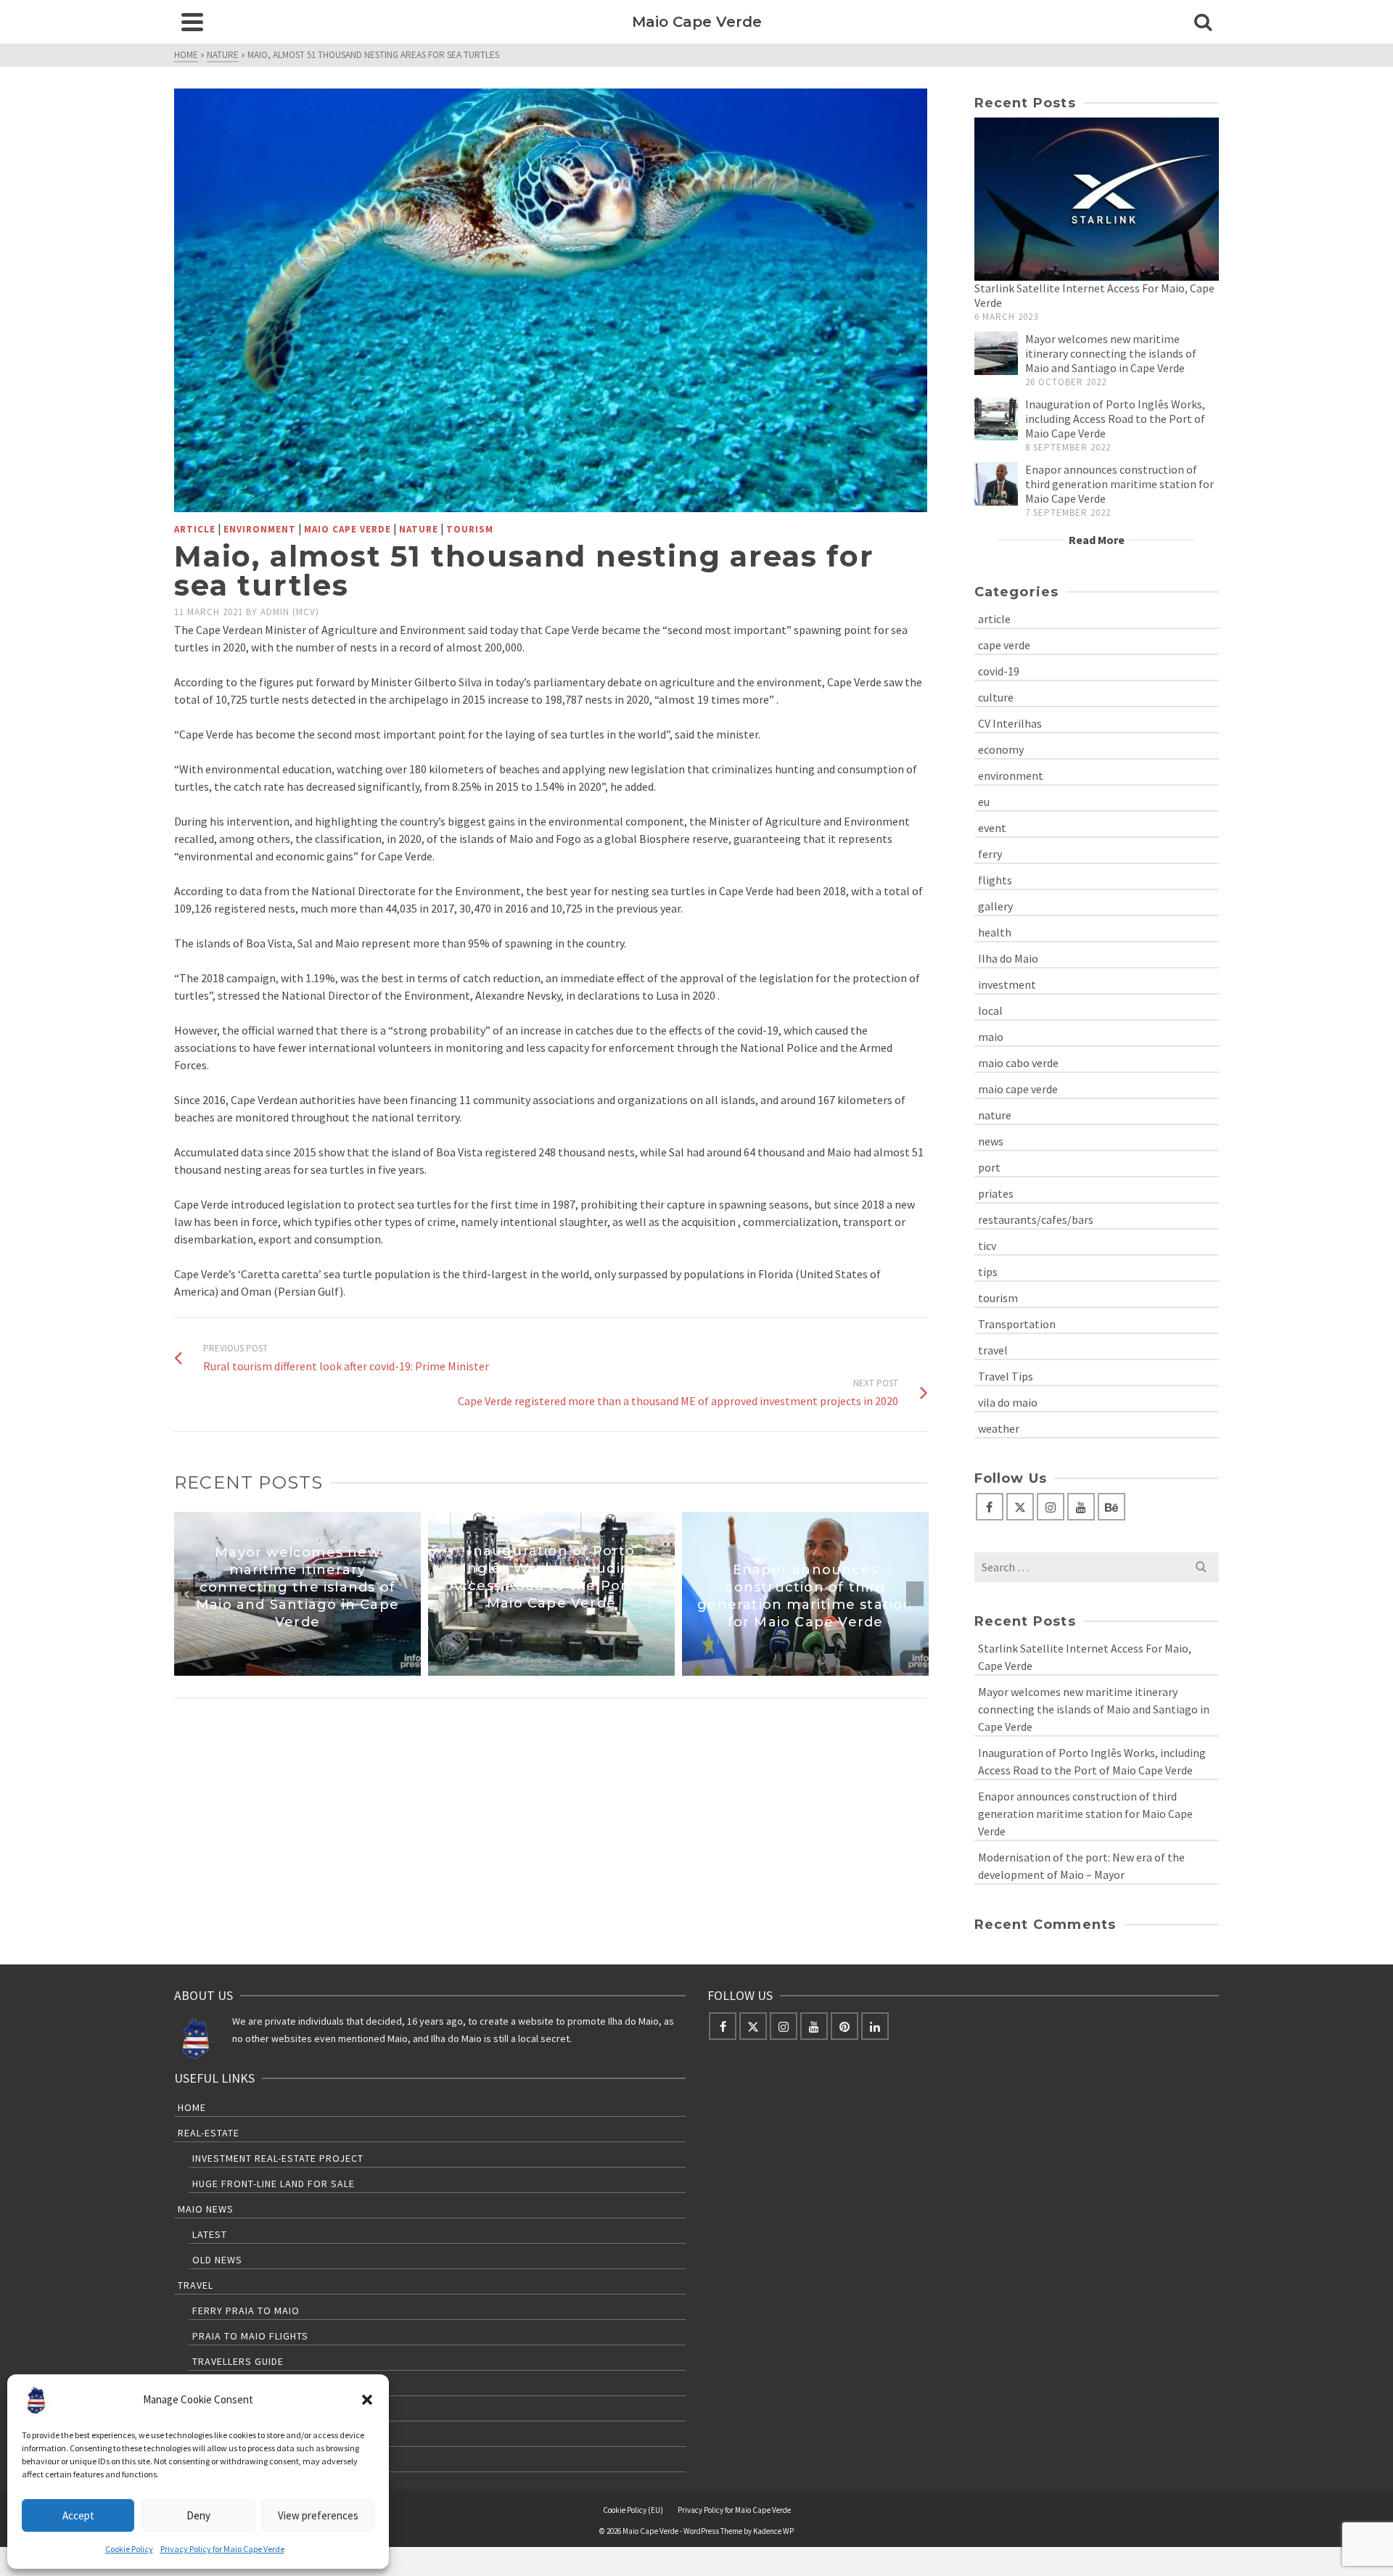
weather (999, 1428)
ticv (987, 1246)
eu (984, 802)
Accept (78, 2515)
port (989, 1167)
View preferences (318, 2515)
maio (991, 1037)
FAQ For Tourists (239, 2437)
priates (996, 1193)
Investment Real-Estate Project (278, 2158)
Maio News (206, 2209)
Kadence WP (773, 2531)
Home (192, 2107)
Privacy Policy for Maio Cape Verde (222, 2549)
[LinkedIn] (875, 2026)
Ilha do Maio (1008, 958)
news (991, 1141)
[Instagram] (1051, 1507)
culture (996, 697)
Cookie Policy (129, 2549)
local (990, 1011)
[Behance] (1111, 1507)
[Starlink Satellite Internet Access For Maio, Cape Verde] (1097, 199)
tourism (470, 529)
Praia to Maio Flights (250, 2336)
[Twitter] (1020, 1507)
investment (1007, 984)
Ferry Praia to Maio (246, 2310)
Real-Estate (209, 2133)
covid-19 (999, 671)
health (995, 932)
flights (995, 880)
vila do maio (1008, 1402)
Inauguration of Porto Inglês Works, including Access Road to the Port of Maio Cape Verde (1115, 419)
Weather (215, 2412)
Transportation (1017, 1324)
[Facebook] (990, 1507)
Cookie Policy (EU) (633, 2510)
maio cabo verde (1018, 1063)
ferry (990, 854)
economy (1001, 749)
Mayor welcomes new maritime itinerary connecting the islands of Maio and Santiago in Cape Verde (1111, 353)
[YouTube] (1081, 1507)
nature (419, 529)
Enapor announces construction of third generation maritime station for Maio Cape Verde (1119, 484)
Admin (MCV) (290, 612)
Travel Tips (1006, 1376)
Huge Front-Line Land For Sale (274, 2184)
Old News (217, 2260)
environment (260, 529)
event (992, 828)
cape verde (1004, 645)
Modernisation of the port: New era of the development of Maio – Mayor (1081, 1866)
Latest (210, 2234)
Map (203, 2387)
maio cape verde (348, 529)
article (195, 529)
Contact (200, 2463)
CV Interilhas (1010, 723)
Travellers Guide (238, 2361)
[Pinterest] (845, 2026)
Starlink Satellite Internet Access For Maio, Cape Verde (1085, 1657)
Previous (186, 1594)
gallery (995, 906)
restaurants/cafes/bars (1036, 1219)
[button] (367, 2400)
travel (993, 1350)
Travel (196, 2285)
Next (915, 1594)
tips (988, 1272)
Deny (198, 2515)
